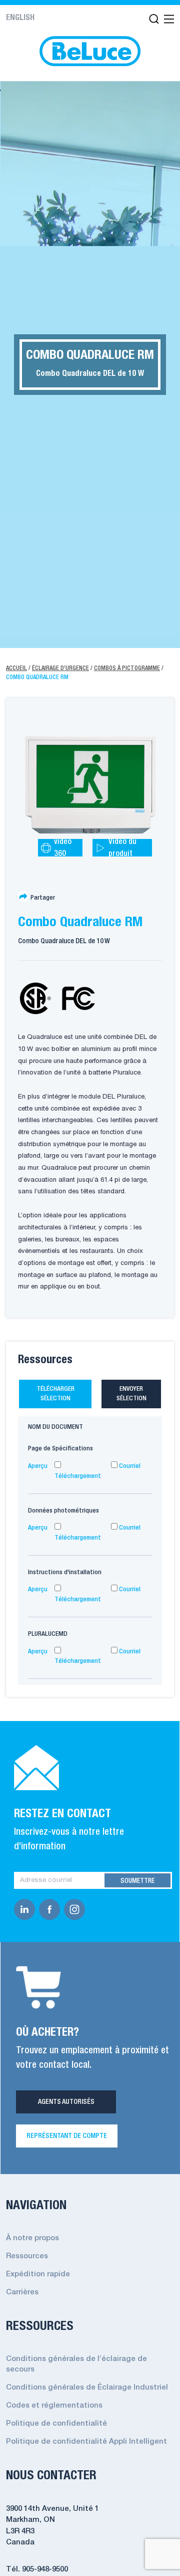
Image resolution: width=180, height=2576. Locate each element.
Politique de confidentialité (56, 2424)
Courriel (129, 1466)
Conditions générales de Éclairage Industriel (87, 2388)
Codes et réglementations (54, 2406)
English (20, 18)
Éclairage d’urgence (60, 668)
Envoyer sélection (131, 1394)
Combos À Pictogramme (127, 668)
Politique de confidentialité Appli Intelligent (86, 2442)
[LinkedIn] (26, 1909)
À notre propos (32, 2238)
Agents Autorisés (66, 2102)
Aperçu (38, 1466)
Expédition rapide (38, 2274)
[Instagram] (76, 1909)
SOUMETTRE (137, 1881)
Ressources (27, 2256)
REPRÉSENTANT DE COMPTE (67, 2136)
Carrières (22, 2292)
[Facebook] (51, 1909)
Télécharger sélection (55, 1394)
